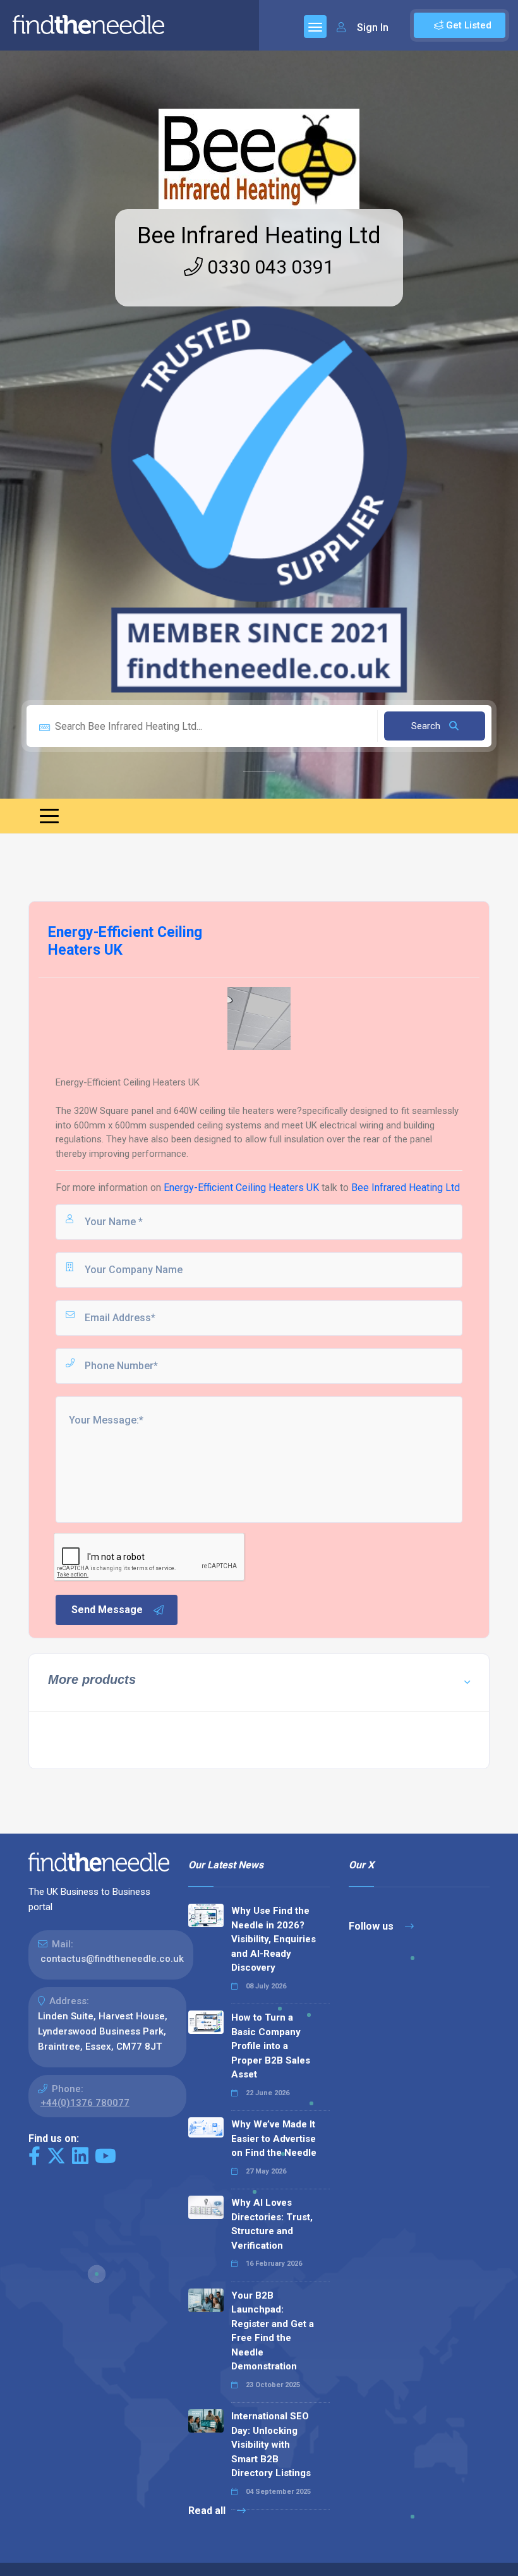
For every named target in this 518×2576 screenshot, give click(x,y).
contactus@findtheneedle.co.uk (112, 1959)
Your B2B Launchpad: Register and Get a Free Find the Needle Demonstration (273, 2331)
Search (427, 726)
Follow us (372, 1926)
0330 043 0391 (268, 267)
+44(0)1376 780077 (85, 2103)
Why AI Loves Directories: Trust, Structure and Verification (272, 2224)
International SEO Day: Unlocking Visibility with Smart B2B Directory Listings (271, 2445)
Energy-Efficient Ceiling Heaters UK (241, 1188)
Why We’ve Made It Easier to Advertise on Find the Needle (274, 2138)
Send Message (107, 1610)
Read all (208, 2511)
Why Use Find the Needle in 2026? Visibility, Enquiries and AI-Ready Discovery (274, 1939)
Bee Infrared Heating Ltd (259, 236)
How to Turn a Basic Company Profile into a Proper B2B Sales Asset (271, 2046)
